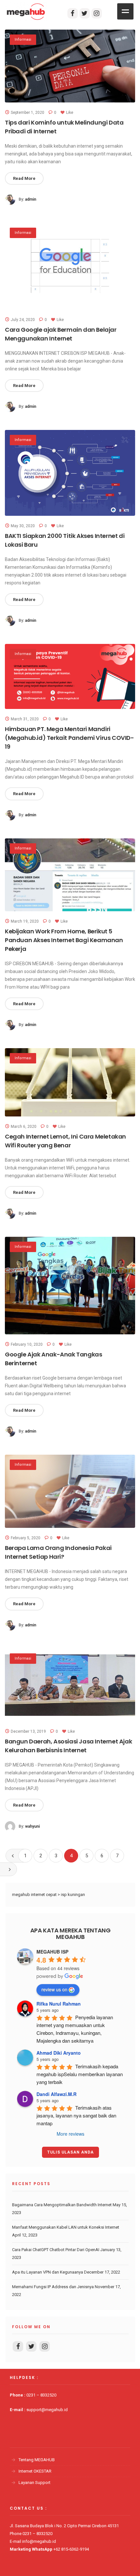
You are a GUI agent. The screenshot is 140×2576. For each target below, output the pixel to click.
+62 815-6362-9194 (71, 2549)
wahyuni (32, 1826)
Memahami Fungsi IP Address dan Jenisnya (53, 2287)
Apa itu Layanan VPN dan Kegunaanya (48, 2272)
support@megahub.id (47, 2410)
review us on (54, 1989)
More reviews (70, 2134)
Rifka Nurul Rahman (59, 2004)
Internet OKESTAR (35, 2471)
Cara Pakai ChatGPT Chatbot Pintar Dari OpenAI (56, 2250)
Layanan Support (35, 2483)
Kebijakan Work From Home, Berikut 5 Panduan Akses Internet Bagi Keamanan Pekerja (64, 940)
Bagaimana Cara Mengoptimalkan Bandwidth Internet (62, 2205)
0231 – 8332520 (41, 2395)
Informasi (23, 40)
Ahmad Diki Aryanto (59, 2053)
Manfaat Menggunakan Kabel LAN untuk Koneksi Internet (66, 2227)
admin (31, 199)
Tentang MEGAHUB (37, 2460)
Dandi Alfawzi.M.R (56, 2094)
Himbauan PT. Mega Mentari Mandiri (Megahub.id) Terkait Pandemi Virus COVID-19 (70, 738)
